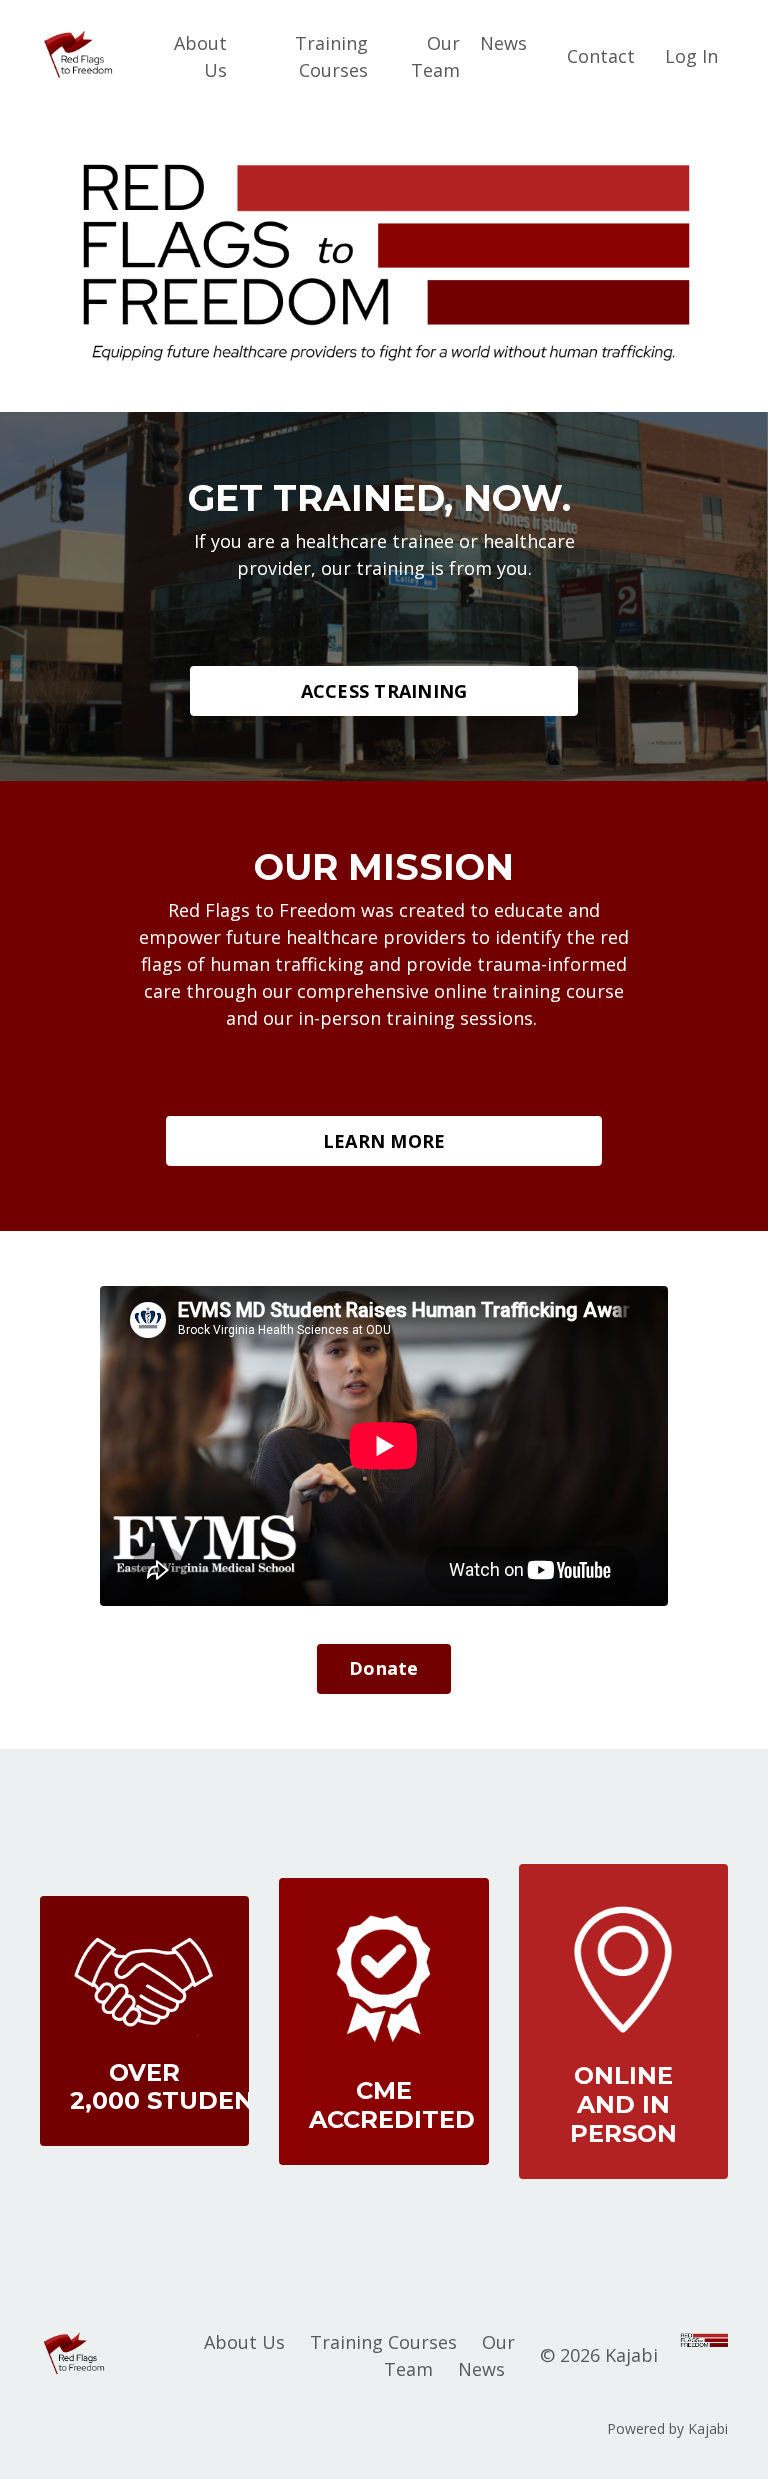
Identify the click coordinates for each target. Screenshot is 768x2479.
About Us (200, 56)
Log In (691, 56)
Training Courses (331, 56)
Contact (601, 56)
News (503, 43)
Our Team (435, 56)
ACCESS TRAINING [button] (384, 691)
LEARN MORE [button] (384, 1141)
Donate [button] (384, 1668)
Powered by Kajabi (667, 2428)
